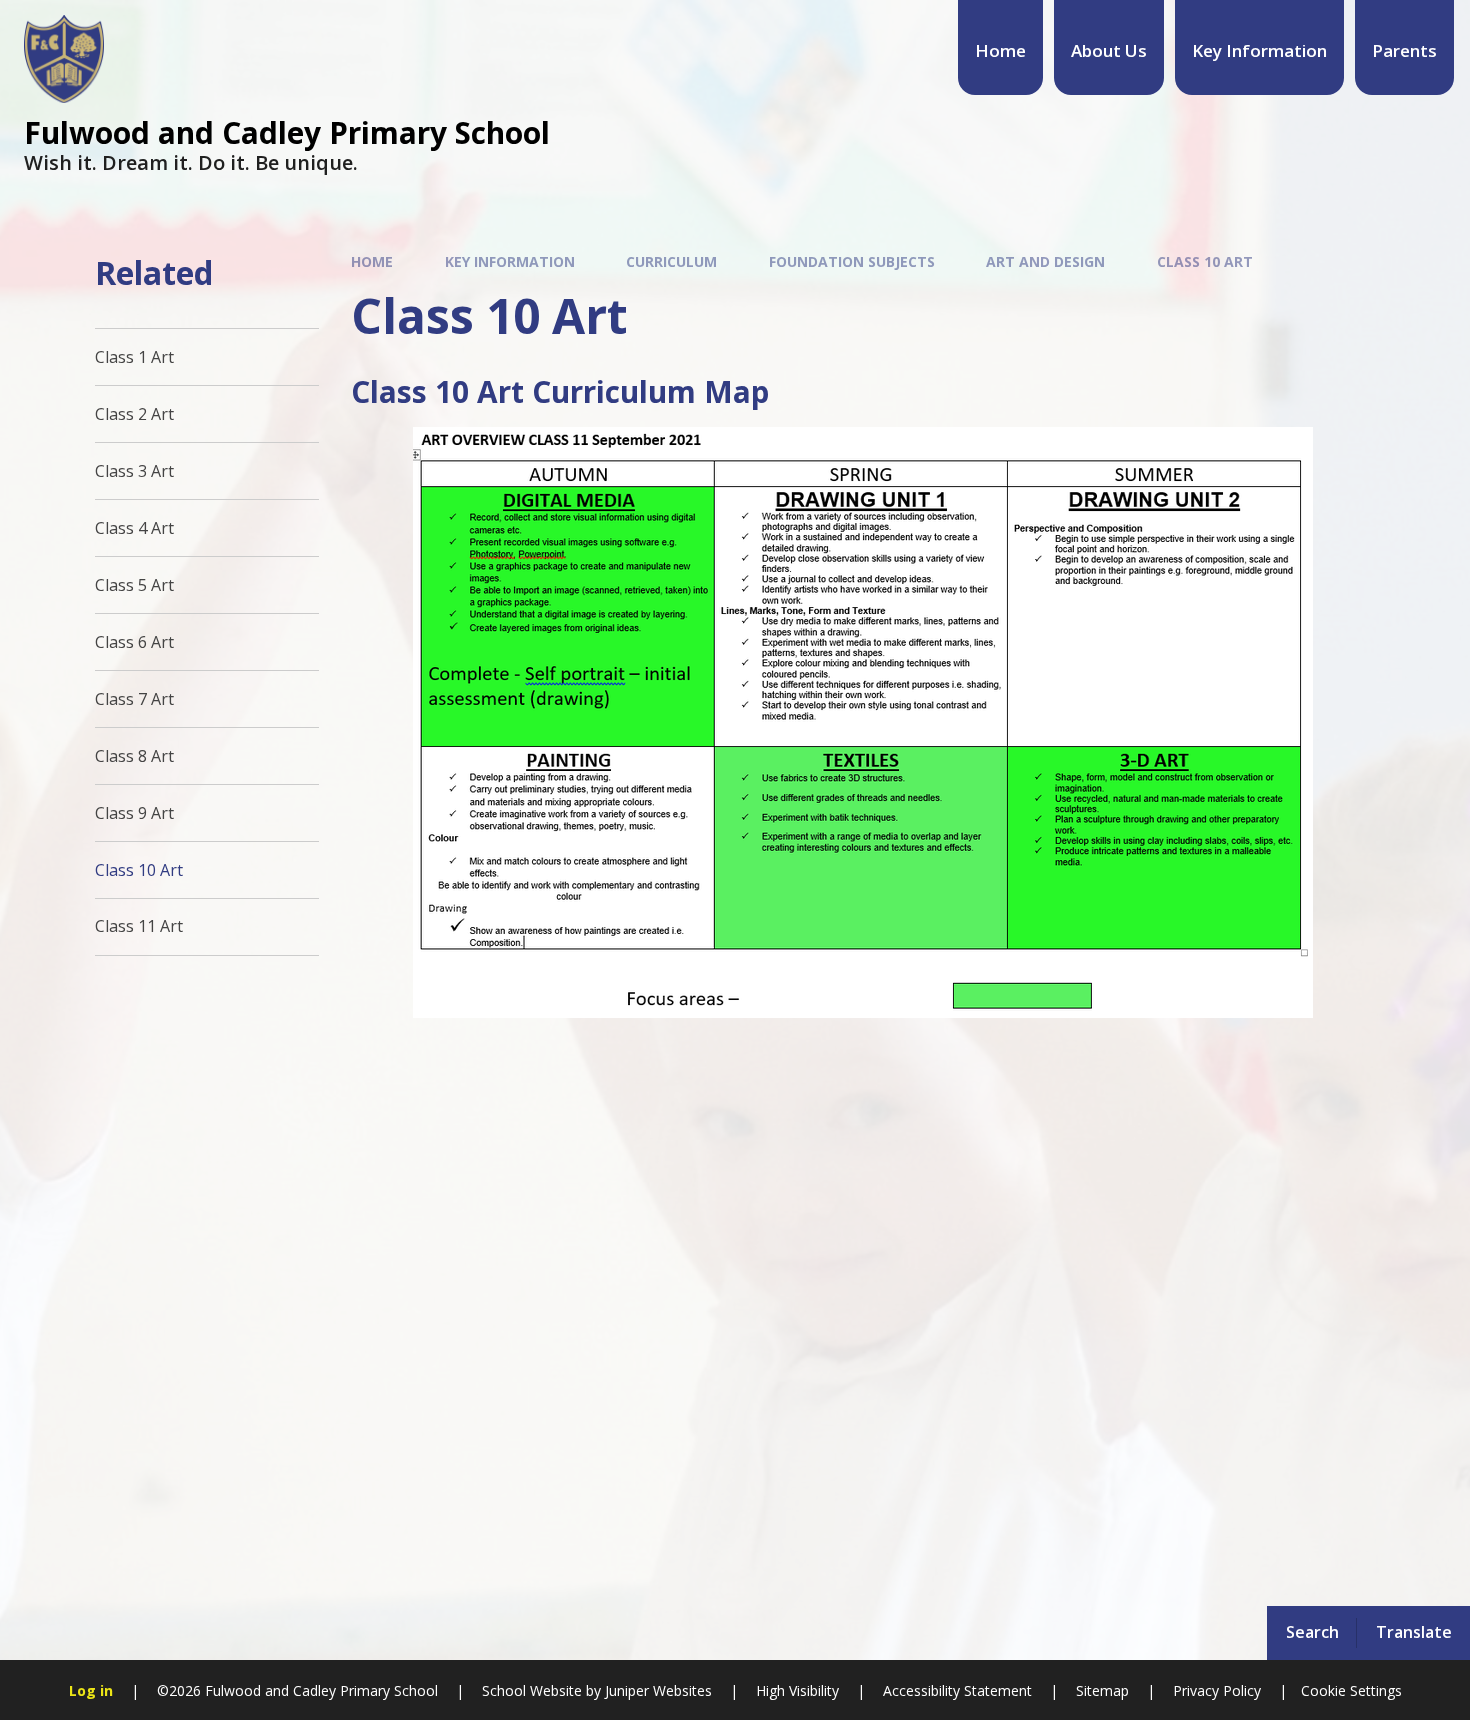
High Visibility (797, 1690)
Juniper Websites (656, 1690)
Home (372, 261)
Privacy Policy (1217, 1690)
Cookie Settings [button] (1351, 1690)
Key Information (510, 261)
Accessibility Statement (957, 1690)
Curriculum (671, 261)
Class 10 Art (1205, 261)
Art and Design (1045, 261)
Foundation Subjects (852, 261)
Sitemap (1102, 1690)
